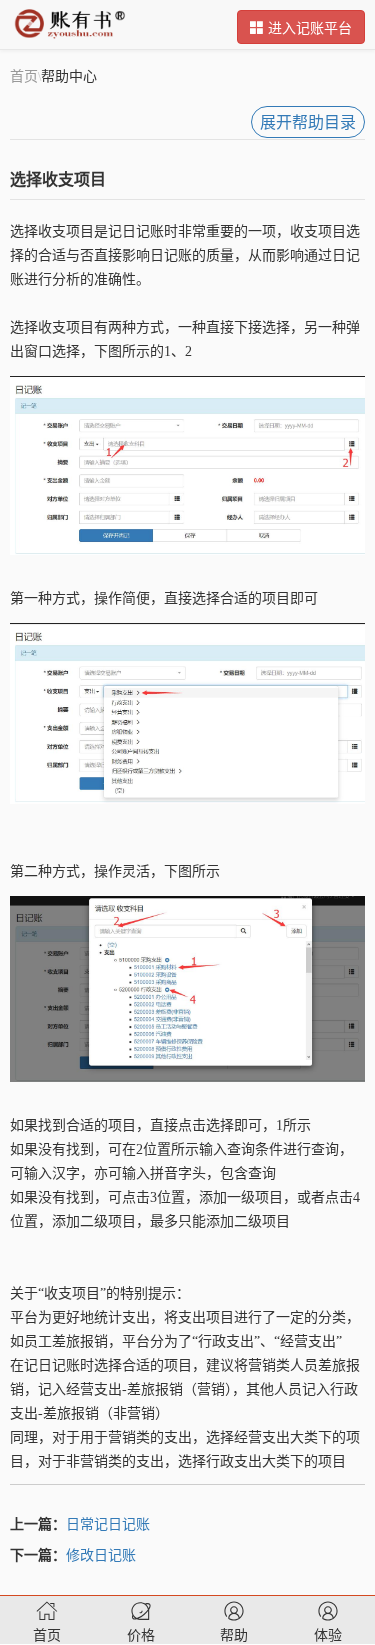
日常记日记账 (108, 1523)
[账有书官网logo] (70, 23)
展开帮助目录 (308, 122)
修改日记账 (101, 1554)
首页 (24, 75)
